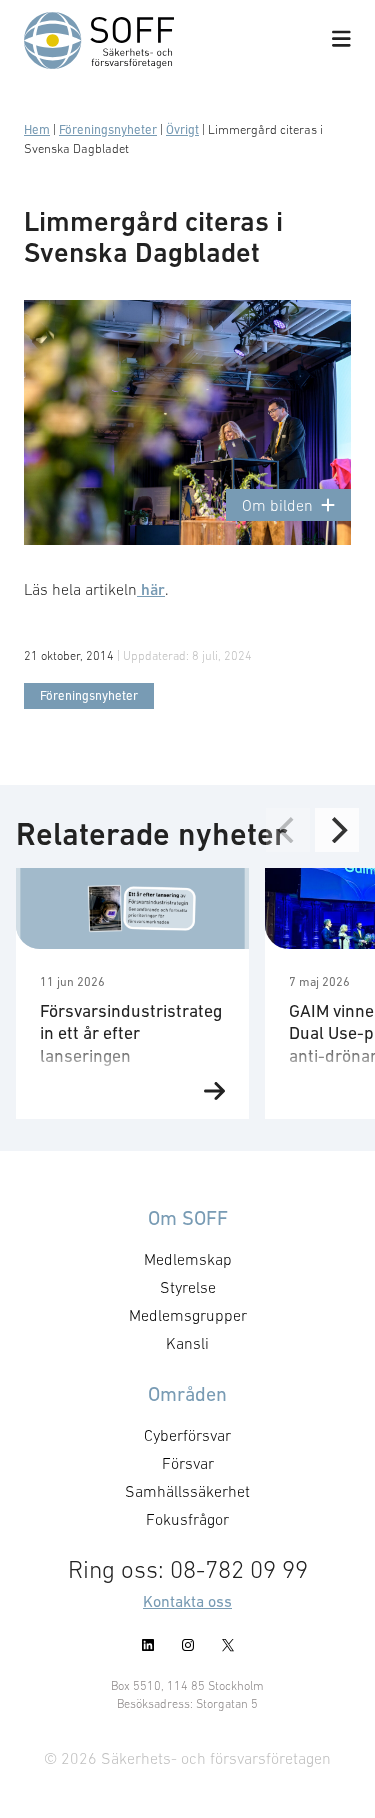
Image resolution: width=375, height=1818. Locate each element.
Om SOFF (188, 1218)
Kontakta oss (187, 1601)
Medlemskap (188, 1259)
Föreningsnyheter (108, 129)
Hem (37, 129)
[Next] (337, 830)
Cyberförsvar (187, 1435)
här (151, 589)
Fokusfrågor (187, 1519)
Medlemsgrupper (188, 1315)
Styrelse (188, 1287)
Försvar (188, 1463)
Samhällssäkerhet (187, 1491)
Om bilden (277, 505)
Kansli (187, 1343)
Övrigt (182, 129)
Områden (187, 1394)
